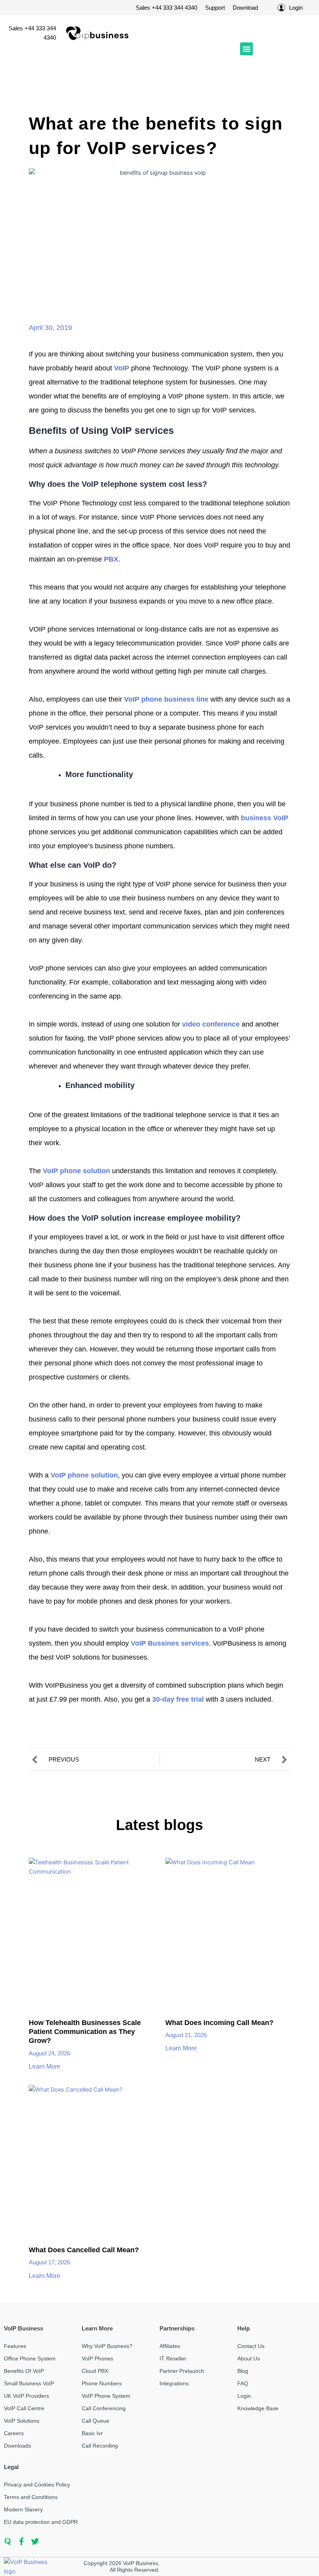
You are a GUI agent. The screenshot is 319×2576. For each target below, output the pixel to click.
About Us (249, 2358)
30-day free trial (178, 1699)
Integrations (174, 2383)
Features (15, 2346)
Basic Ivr (92, 2433)
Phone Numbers (102, 2383)
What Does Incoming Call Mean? (219, 2023)
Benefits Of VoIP (24, 2371)
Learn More (45, 2066)
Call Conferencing (104, 2408)
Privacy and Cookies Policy (37, 2485)
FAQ (243, 2383)
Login (244, 2396)
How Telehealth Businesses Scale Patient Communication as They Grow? (85, 2032)
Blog (243, 2371)
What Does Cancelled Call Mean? (84, 2250)
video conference (211, 1024)
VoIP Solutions (22, 2421)
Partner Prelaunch (182, 2371)
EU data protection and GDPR (41, 2522)
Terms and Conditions (31, 2497)
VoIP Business (140, 2563)
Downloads (18, 2446)
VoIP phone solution (76, 1171)
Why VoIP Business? (107, 2346)
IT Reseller (173, 2358)
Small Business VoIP (29, 2383)
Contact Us (251, 2346)
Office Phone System (30, 2358)
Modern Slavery (23, 2509)
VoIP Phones (97, 2358)
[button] (246, 49)
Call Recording (100, 2446)
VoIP (122, 368)
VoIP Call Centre (24, 2408)
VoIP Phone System (106, 2396)
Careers (14, 2433)
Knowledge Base (258, 2408)
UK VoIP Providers (26, 2396)
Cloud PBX (95, 2371)
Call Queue (96, 2421)
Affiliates (170, 2346)
